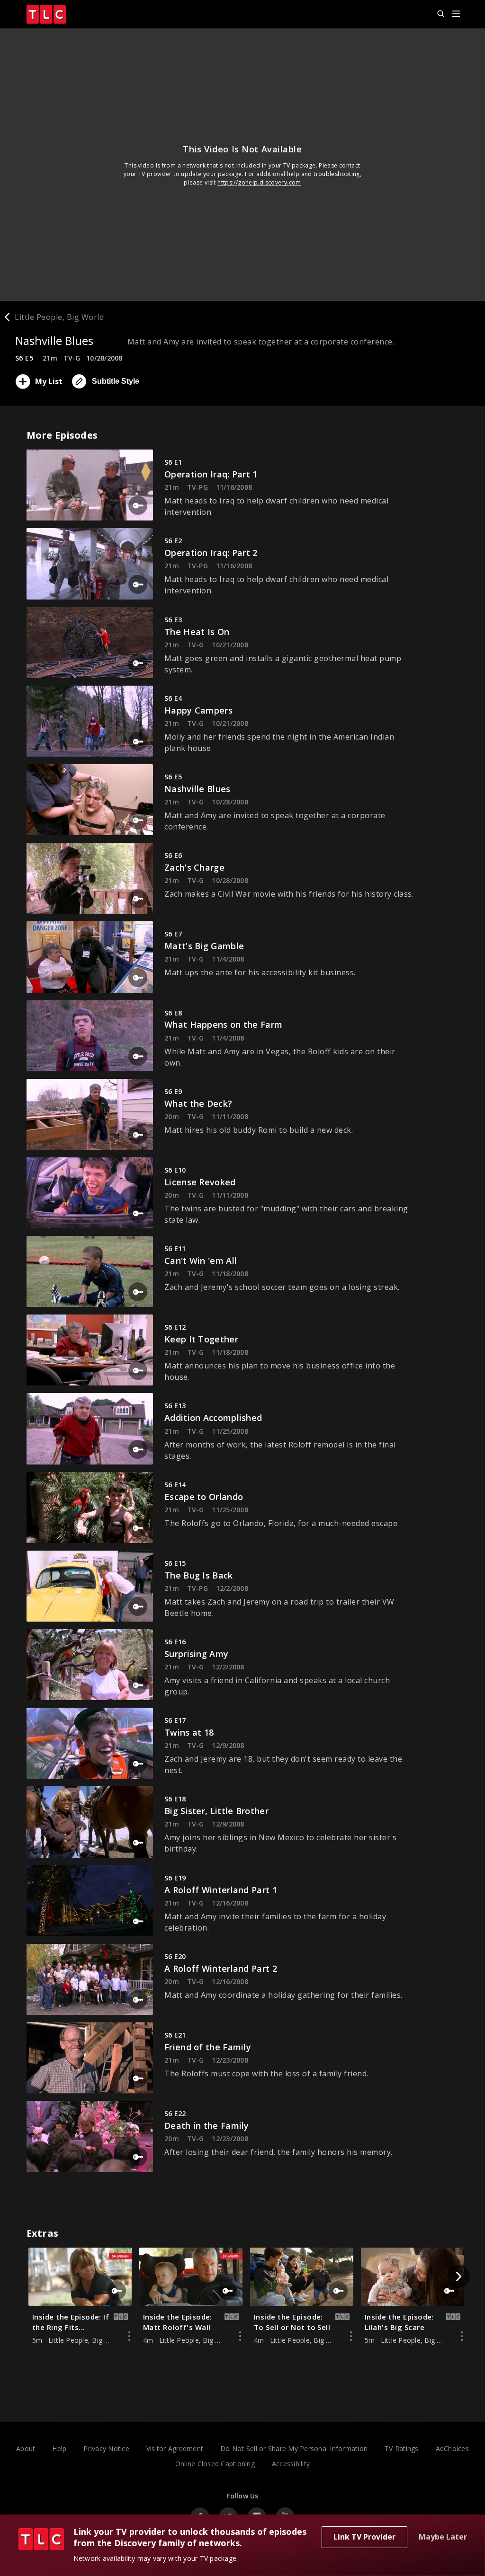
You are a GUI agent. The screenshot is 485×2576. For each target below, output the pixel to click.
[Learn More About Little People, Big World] (129, 2336)
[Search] (437, 14)
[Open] (456, 14)
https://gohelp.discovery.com (259, 182)
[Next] (458, 2276)
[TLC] (51, 14)
